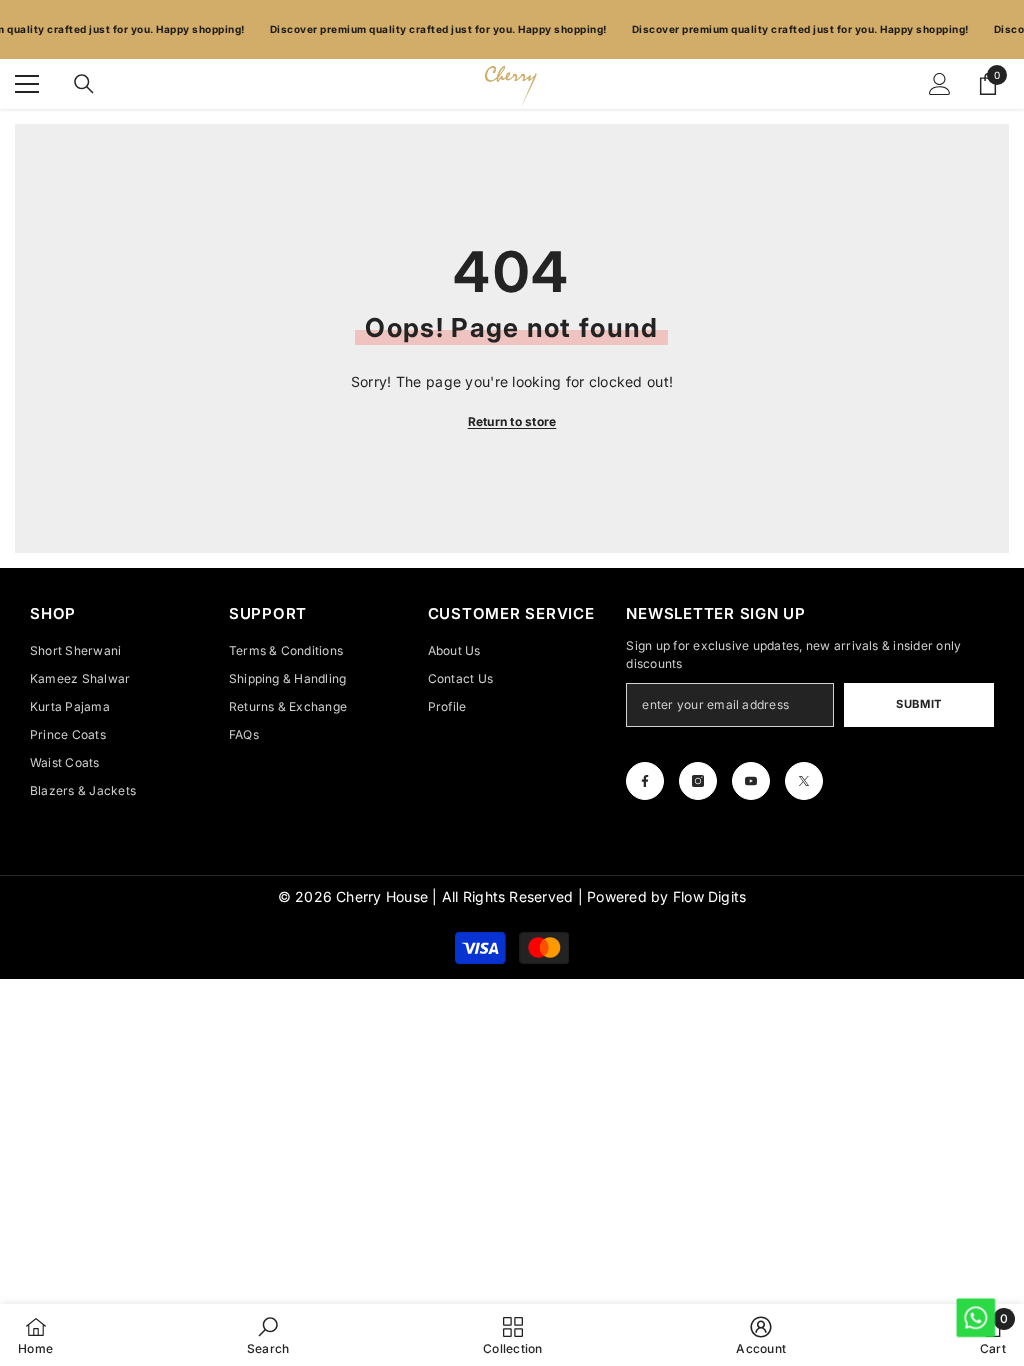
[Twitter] (804, 781)
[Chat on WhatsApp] (974, 1316)
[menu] (27, 84)
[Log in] (940, 84)
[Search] (84, 84)
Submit (918, 704)
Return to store (512, 421)
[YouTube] (751, 781)
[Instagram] (698, 781)
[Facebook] (645, 781)
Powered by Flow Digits (666, 896)
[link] (268, 1335)
